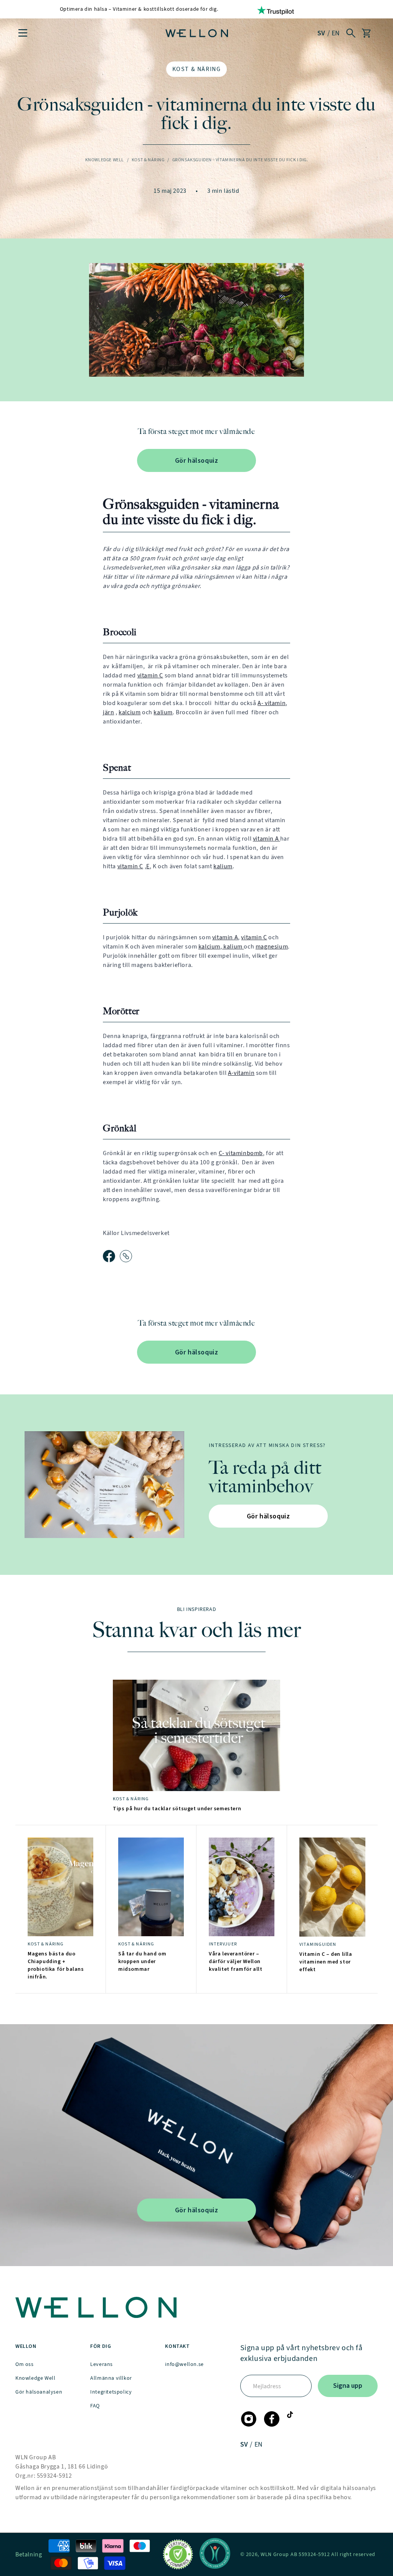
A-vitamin (241, 1073)
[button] (23, 33)
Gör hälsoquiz (197, 460)
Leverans (102, 2364)
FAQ (95, 2406)
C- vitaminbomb (241, 1153)
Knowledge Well (105, 160)
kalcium (130, 712)
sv (322, 33)
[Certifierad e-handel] (178, 2554)
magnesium (272, 946)
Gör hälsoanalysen (39, 2392)
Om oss (25, 2364)
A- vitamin (272, 703)
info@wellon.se (184, 2364)
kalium (163, 712)
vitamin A (267, 839)
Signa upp (348, 2386)
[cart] (366, 33)
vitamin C (150, 675)
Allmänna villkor (111, 2378)
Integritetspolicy (111, 2392)
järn (108, 712)
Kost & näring (197, 69)
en (336, 33)
